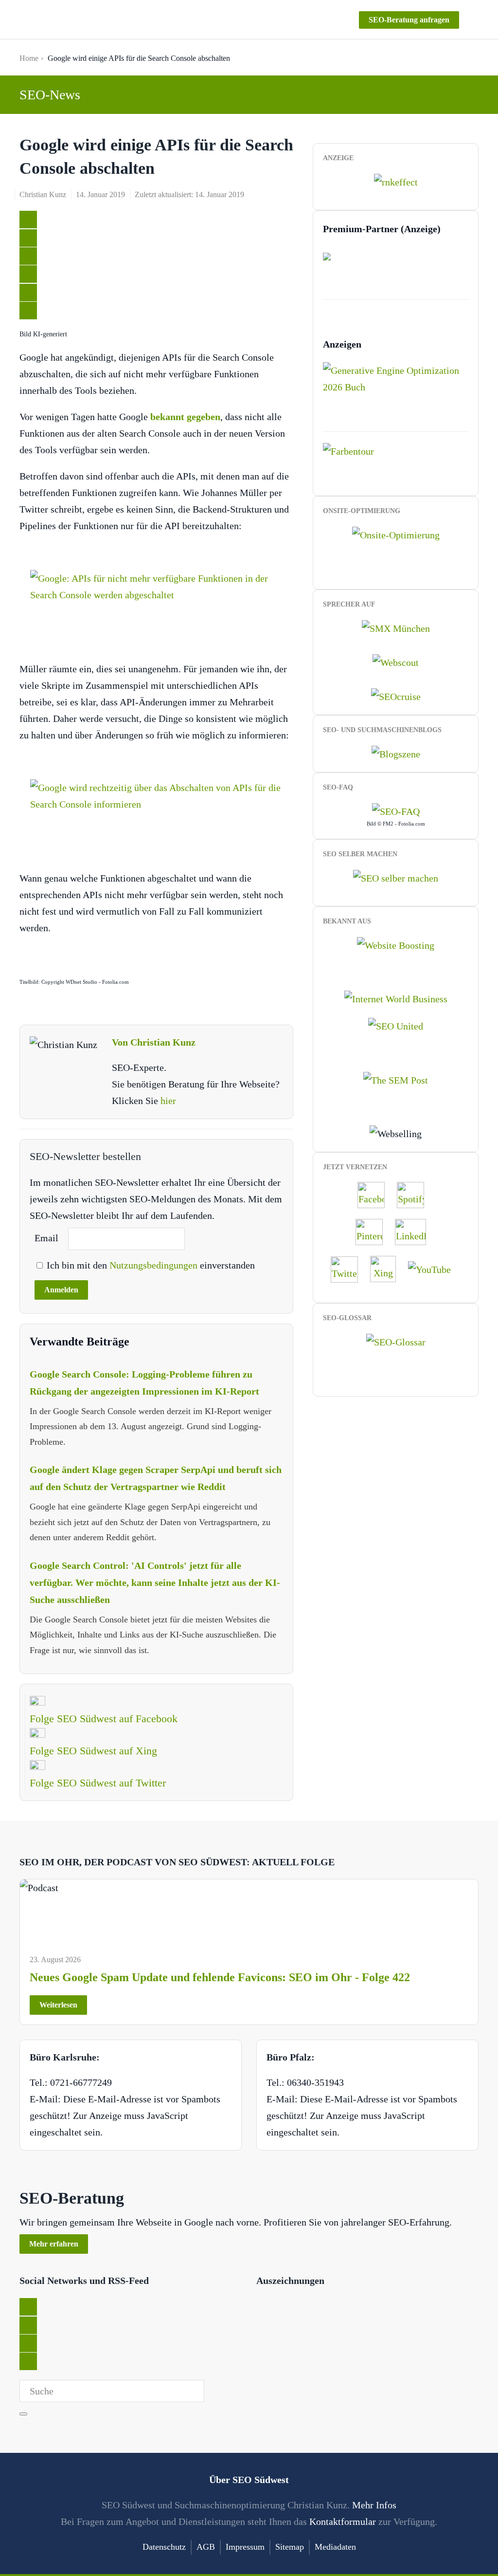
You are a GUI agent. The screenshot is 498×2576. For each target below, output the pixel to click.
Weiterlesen (58, 2005)
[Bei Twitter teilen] (28, 220)
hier (168, 1101)
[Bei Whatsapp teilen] (28, 293)
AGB (206, 2547)
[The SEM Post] (396, 1079)
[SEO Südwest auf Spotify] (415, 1194)
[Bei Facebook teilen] (28, 238)
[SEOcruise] (396, 696)
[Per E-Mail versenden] (28, 311)
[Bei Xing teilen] (28, 274)
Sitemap (290, 2547)
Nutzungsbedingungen (155, 1265)
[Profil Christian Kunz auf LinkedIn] (415, 1231)
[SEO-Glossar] (396, 1341)
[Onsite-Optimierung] (396, 534)
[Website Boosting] (396, 944)
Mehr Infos (374, 2505)
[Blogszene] (396, 753)
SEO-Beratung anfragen (409, 20)
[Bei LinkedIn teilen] (28, 256)
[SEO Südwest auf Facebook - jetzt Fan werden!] (376, 1194)
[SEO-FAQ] (396, 810)
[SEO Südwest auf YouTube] (434, 1268)
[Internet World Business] (396, 998)
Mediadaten (335, 2547)
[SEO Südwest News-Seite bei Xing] (388, 1268)
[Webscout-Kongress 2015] (396, 662)
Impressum (245, 2547)
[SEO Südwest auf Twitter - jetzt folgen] (349, 1268)
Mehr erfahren (54, 2244)
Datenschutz (164, 2547)
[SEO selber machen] (396, 877)
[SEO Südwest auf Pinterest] (374, 1231)
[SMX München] (396, 627)
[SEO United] (396, 1025)
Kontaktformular (343, 2521)
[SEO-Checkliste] (396, 181)
